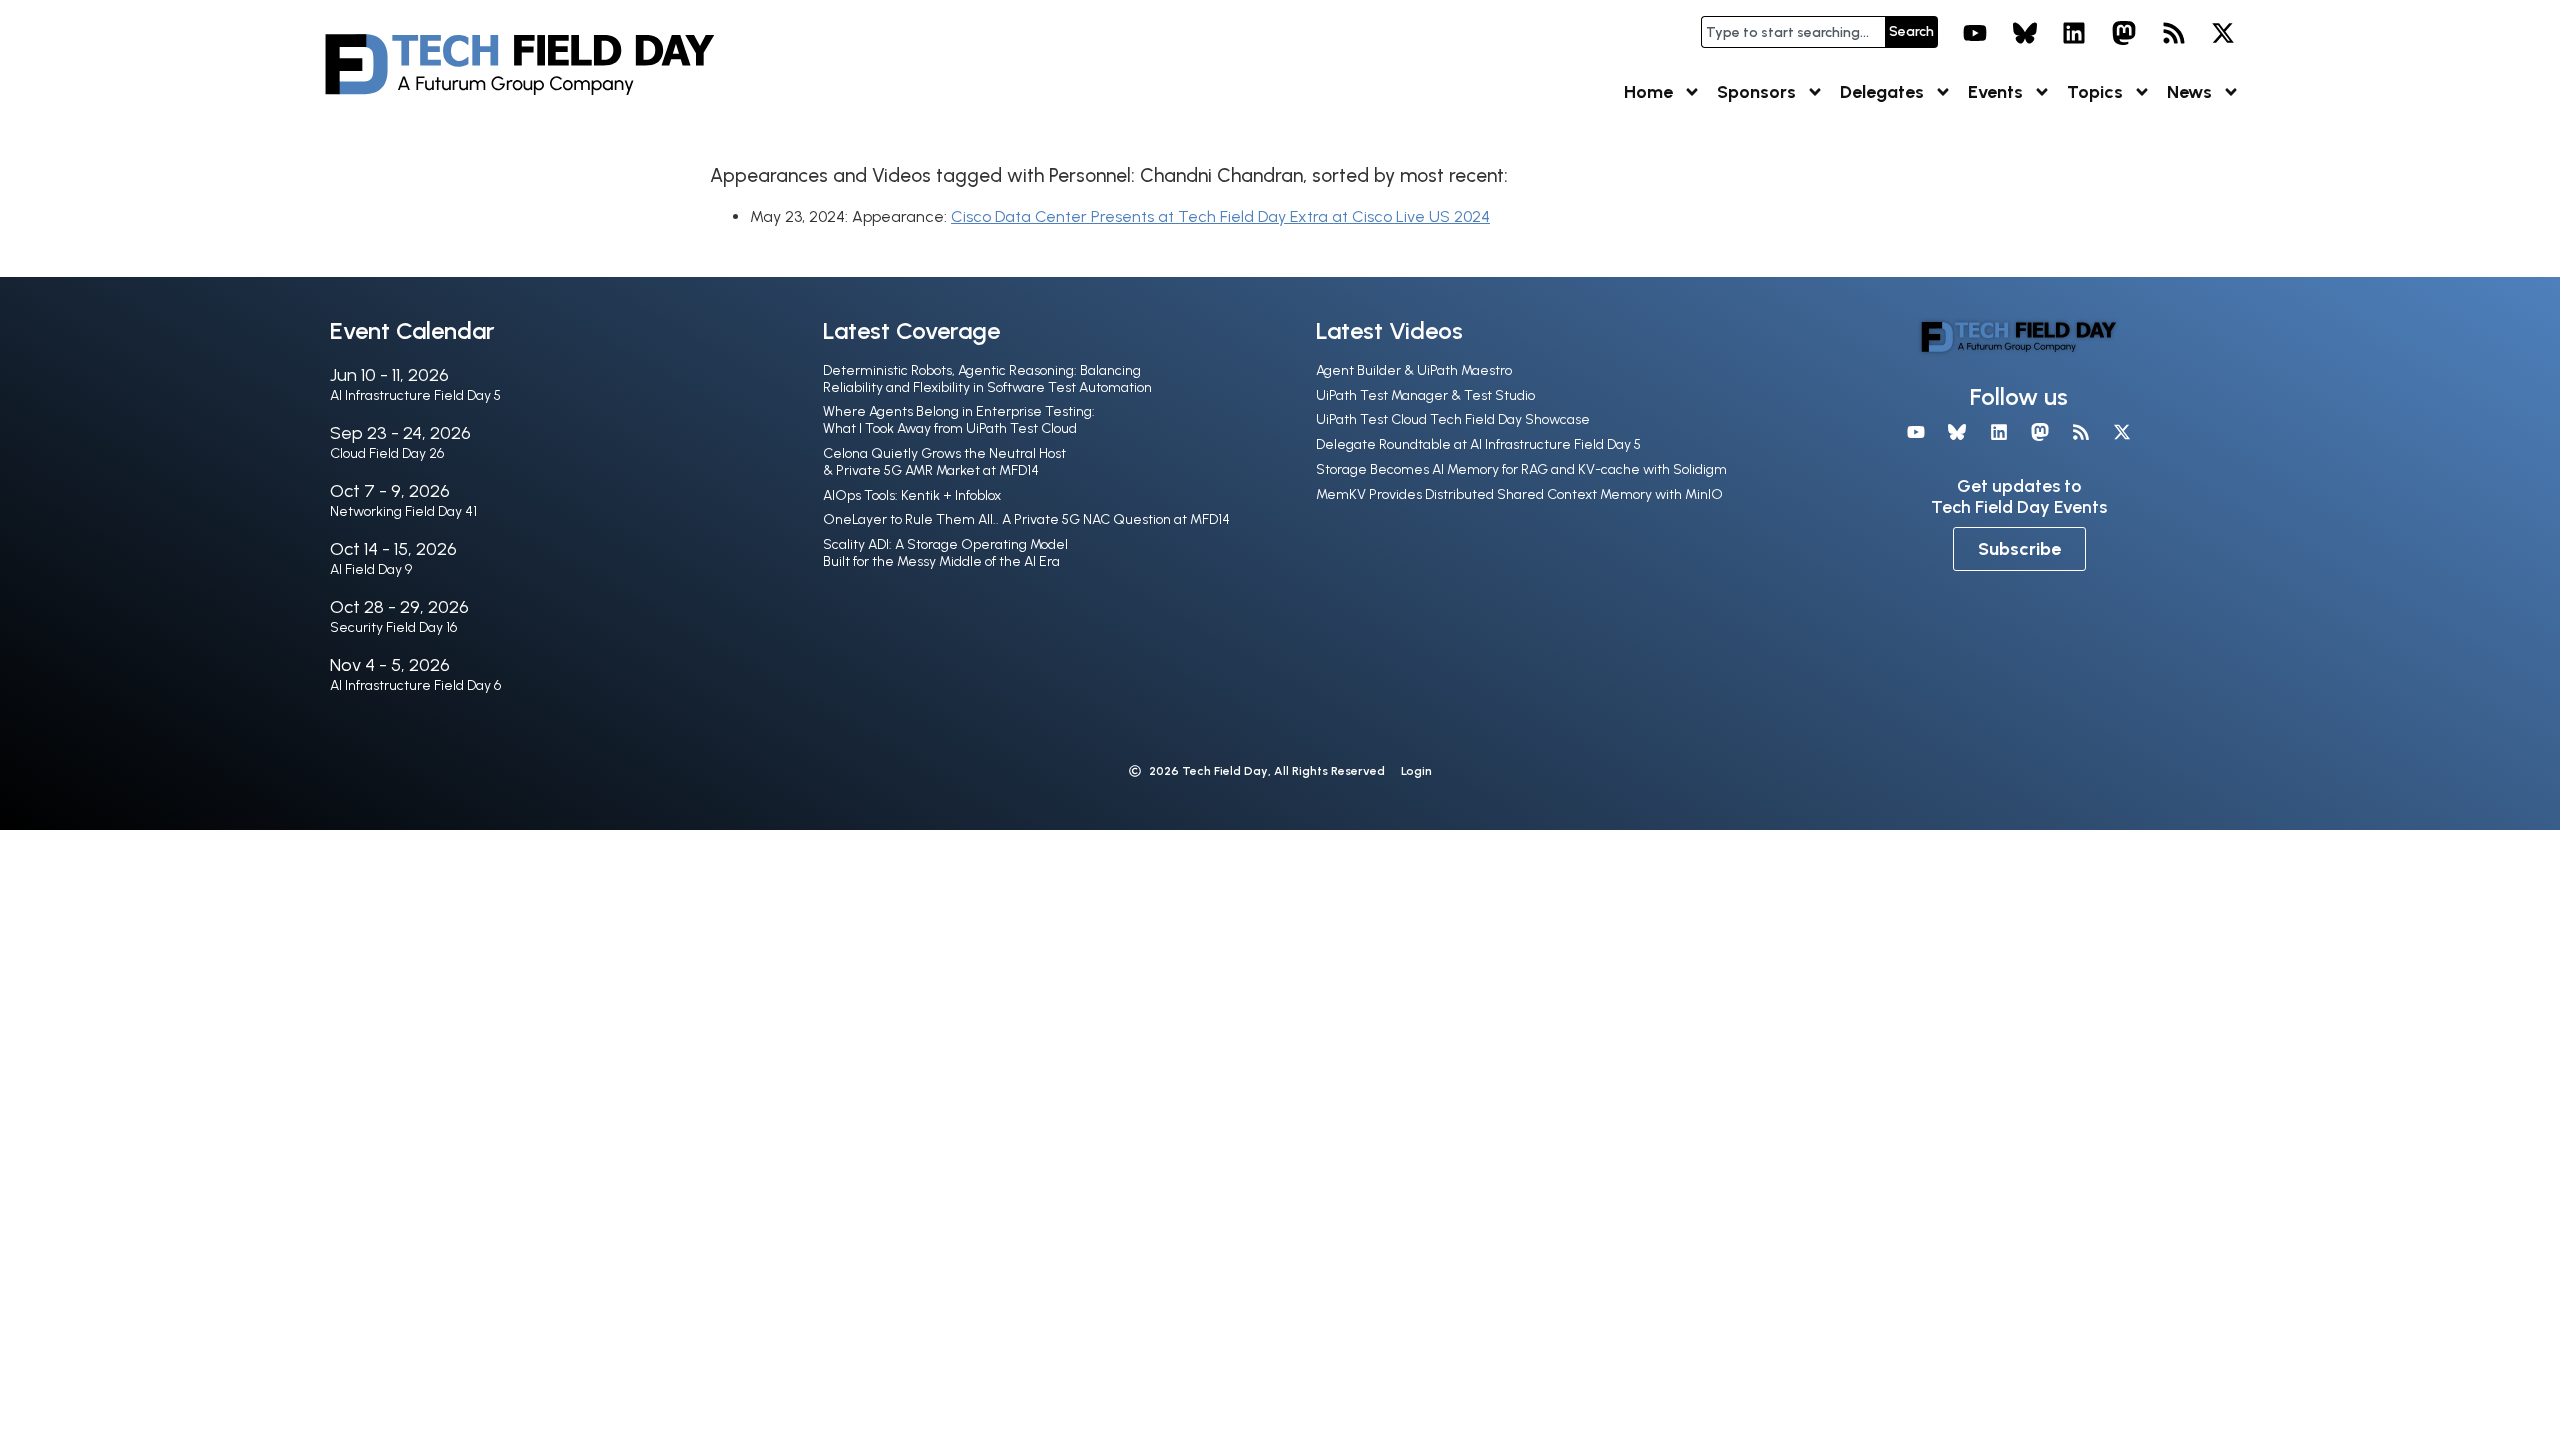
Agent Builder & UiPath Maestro (1414, 370)
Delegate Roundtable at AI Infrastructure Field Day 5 (1478, 444)
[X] (2223, 33)
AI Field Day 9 (371, 569)
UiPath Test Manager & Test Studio (1425, 395)
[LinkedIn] (2075, 33)
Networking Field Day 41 (403, 511)
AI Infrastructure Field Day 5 (415, 395)
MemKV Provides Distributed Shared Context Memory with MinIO (1519, 494)
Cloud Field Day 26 (387, 453)
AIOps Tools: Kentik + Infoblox (912, 495)
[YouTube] (1975, 33)
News (2189, 92)
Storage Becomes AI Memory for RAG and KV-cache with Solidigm (1521, 469)
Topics (2095, 92)
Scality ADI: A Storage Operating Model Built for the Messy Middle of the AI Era (945, 553)
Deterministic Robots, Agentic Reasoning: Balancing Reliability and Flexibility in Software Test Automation (987, 379)
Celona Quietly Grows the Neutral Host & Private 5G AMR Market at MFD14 (944, 462)
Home (1648, 92)
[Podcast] (2174, 33)
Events (1995, 92)
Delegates (1882, 92)
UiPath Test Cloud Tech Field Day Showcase (1453, 419)
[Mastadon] (2124, 33)
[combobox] (1793, 32)
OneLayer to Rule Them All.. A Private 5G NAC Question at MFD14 (1026, 519)
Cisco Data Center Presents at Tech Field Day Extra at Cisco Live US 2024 (1220, 216)
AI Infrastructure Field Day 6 (415, 685)
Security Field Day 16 (393, 627)
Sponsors (1756, 92)
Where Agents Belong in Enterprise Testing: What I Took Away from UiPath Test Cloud (959, 420)
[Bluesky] (2025, 33)
